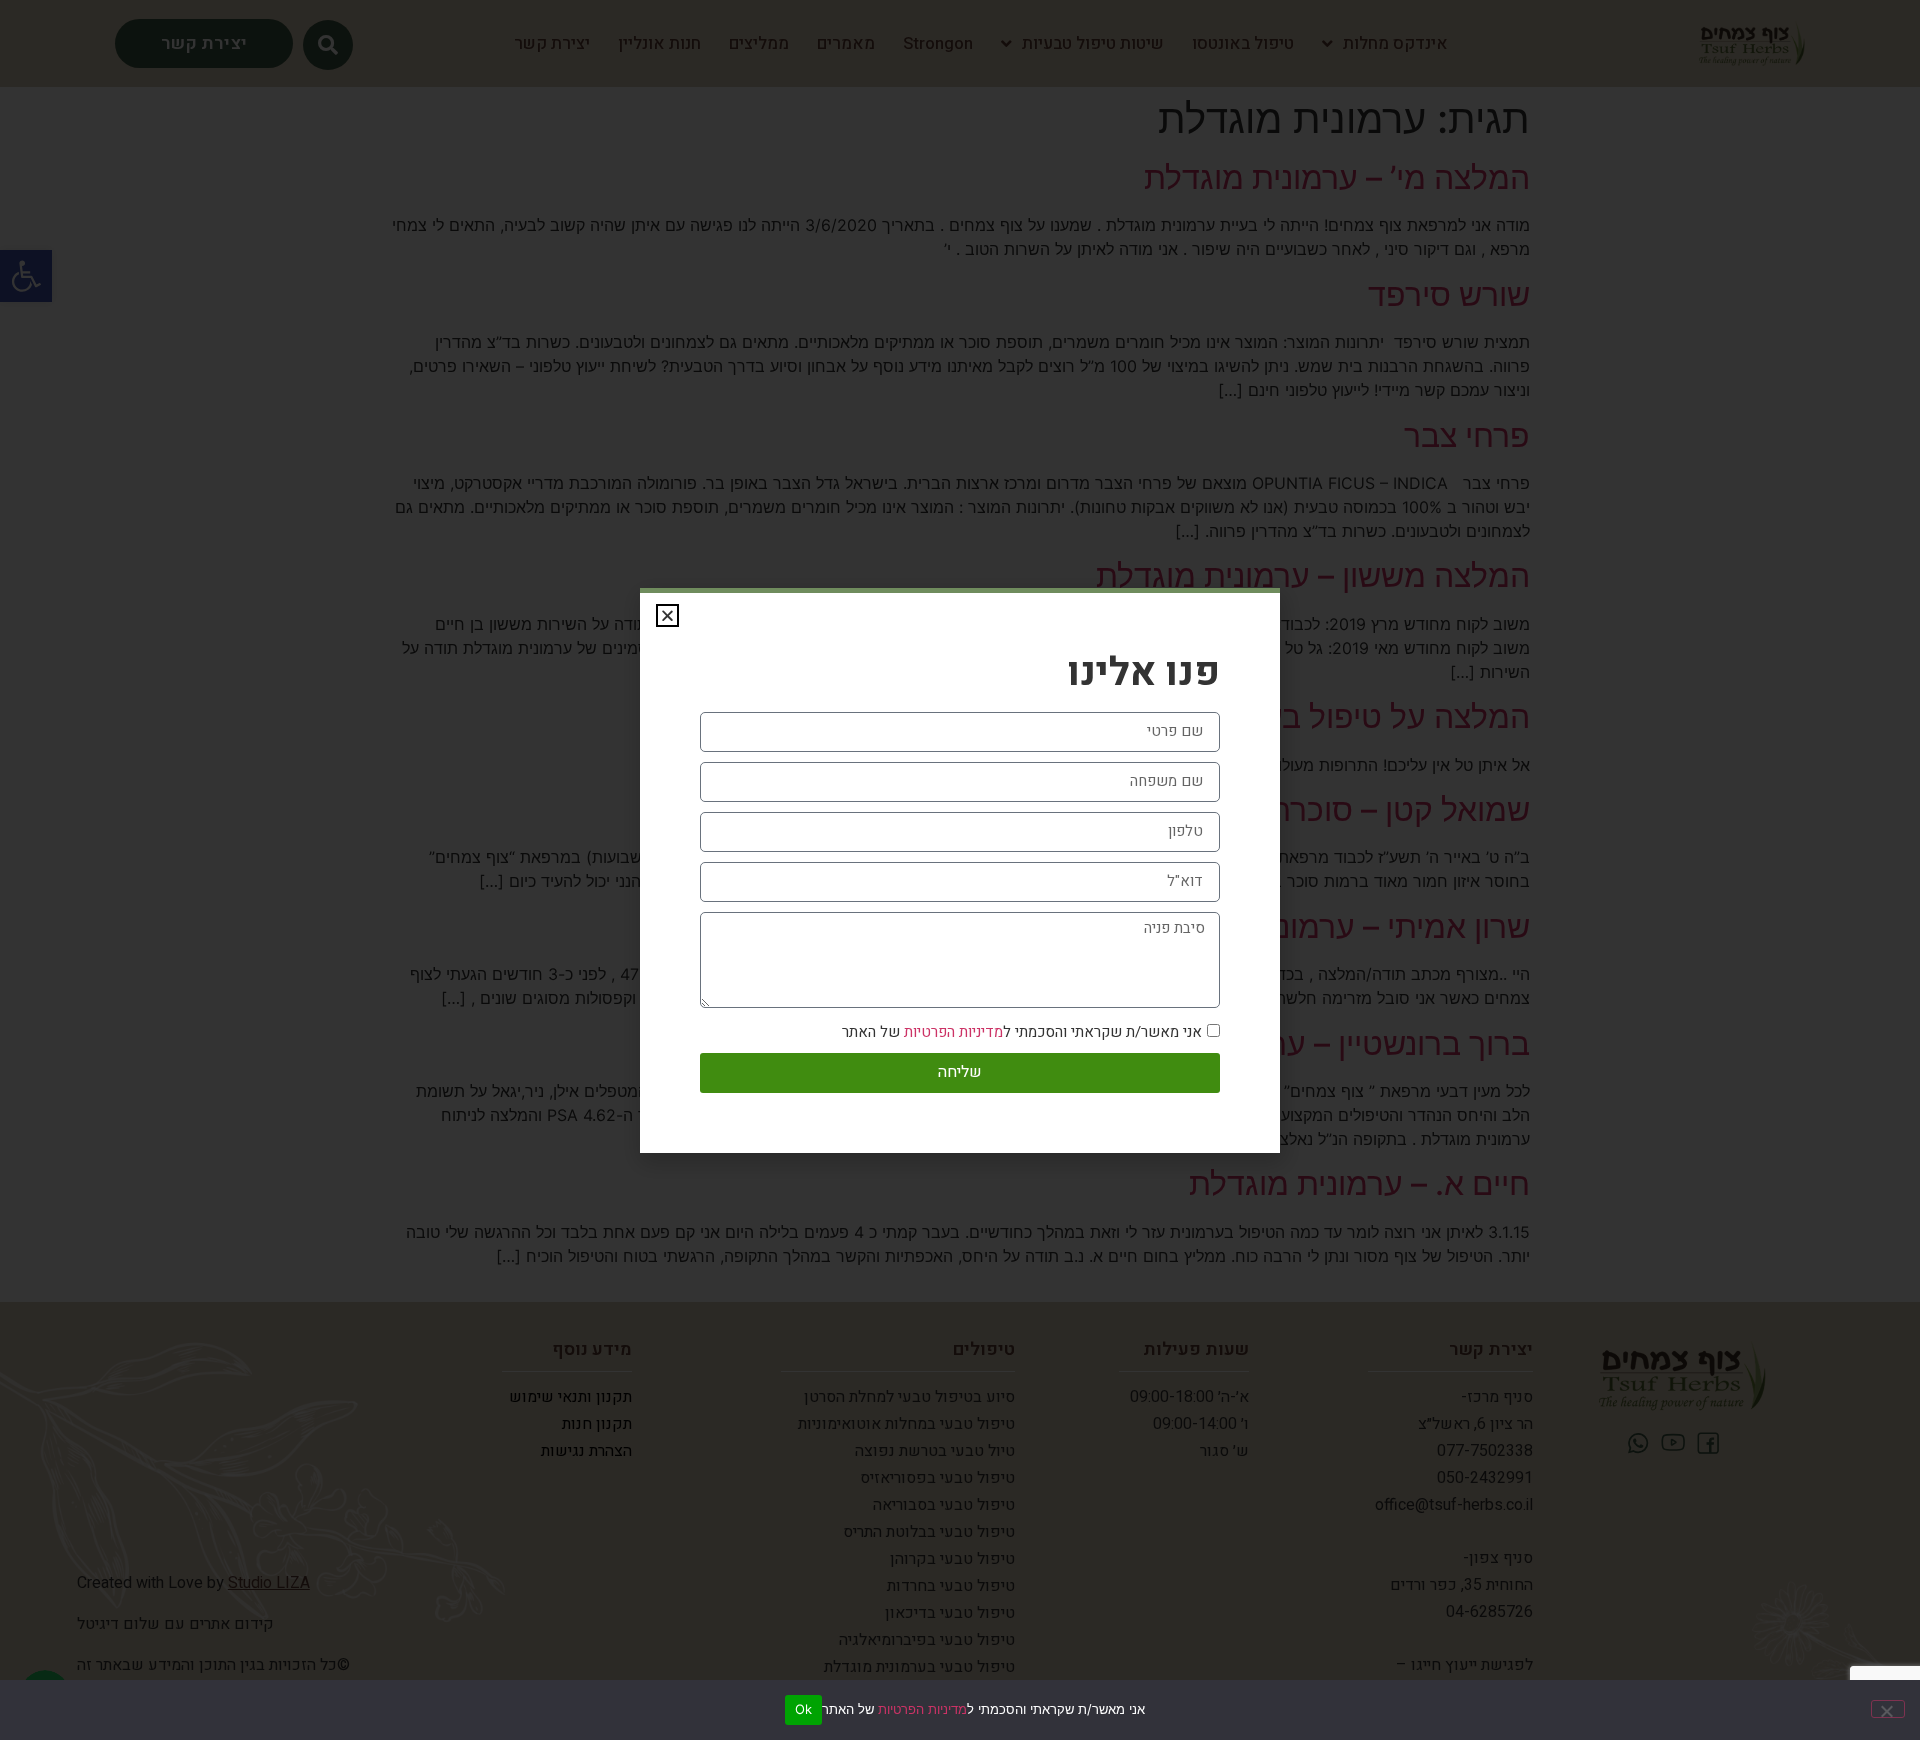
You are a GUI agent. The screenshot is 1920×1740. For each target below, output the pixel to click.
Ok (804, 1709)
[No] (1888, 1709)
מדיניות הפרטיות (922, 1709)
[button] (667, 615)
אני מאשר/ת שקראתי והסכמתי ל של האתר (1022, 1032)
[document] (960, 870)
